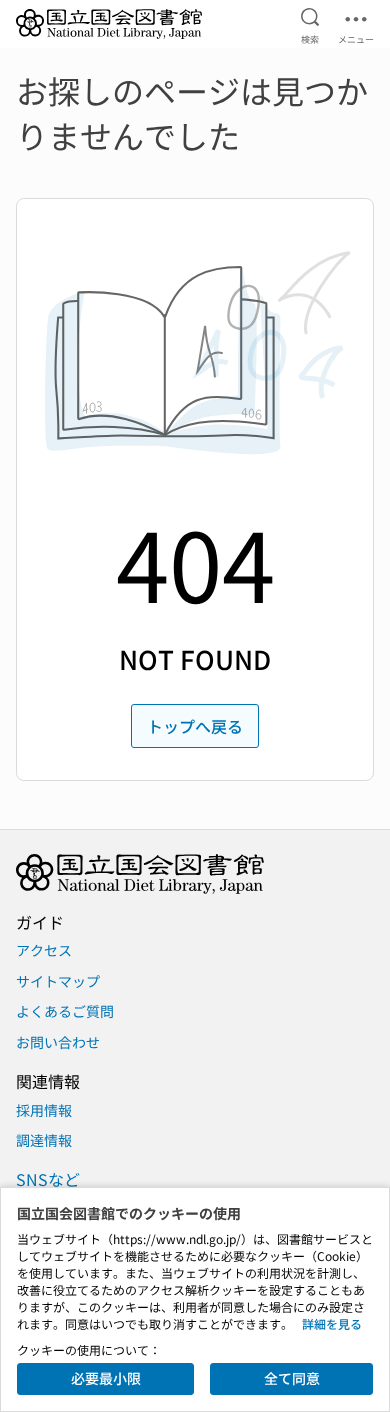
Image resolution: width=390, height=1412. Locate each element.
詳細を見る (332, 1323)
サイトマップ (58, 981)
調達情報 (44, 1140)
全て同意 (292, 1378)
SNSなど (48, 1179)
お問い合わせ (58, 1042)
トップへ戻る (195, 726)
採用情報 (44, 1110)
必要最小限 (106, 1378)
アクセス (44, 950)
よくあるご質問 (65, 1011)
